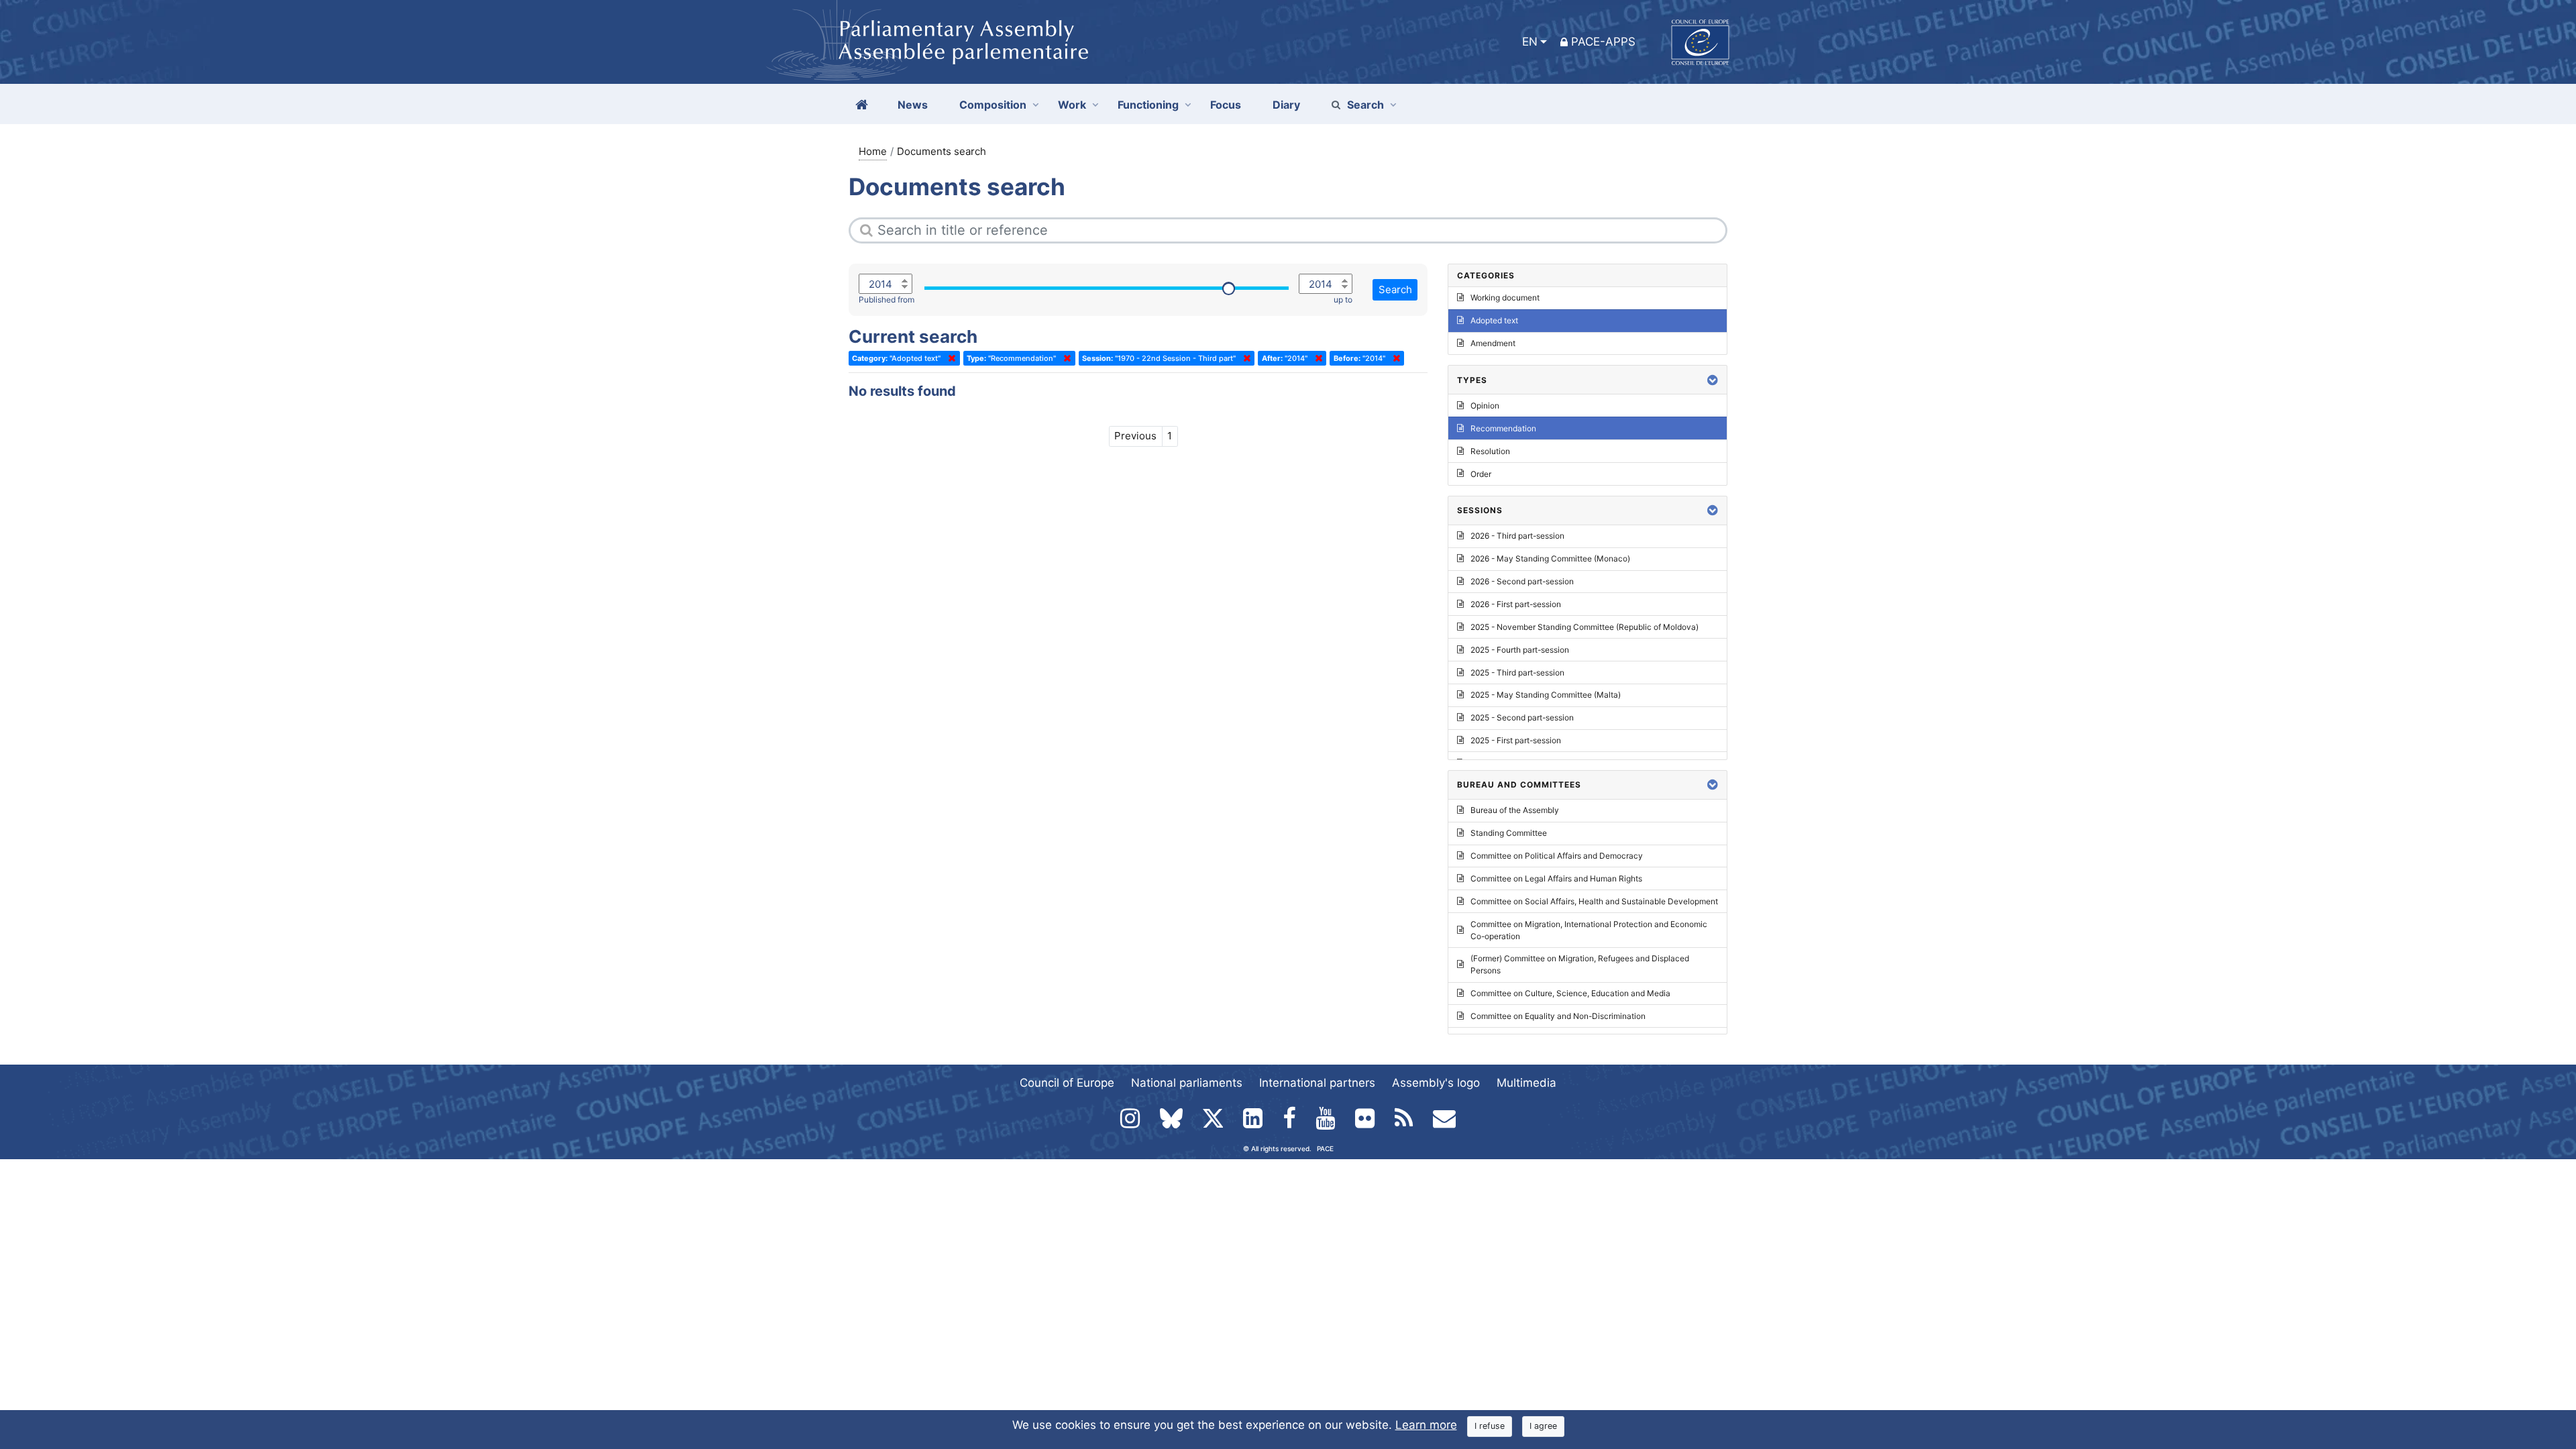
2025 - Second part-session (1522, 717)
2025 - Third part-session (1517, 673)
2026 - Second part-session (1522, 581)
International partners (1317, 1083)
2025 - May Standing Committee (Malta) (1546, 695)
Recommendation (1503, 428)
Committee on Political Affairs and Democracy (1557, 856)
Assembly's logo (1436, 1083)
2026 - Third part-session (1517, 536)
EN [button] (1530, 42)
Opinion (1485, 406)
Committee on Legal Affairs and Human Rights (1556, 878)
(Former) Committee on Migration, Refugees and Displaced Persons (1580, 964)
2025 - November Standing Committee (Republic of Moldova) (1585, 627)
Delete (949, 358)
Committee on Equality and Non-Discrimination (1558, 1016)
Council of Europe (1067, 1083)
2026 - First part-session (1516, 604)
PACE (1325, 1148)
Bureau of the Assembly (1515, 810)
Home (873, 151)
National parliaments (1187, 1083)
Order (1481, 474)
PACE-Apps (1603, 42)
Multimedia (1526, 1083)
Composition (993, 105)
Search (1365, 105)
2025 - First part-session (1516, 740)
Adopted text (1494, 320)
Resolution (1490, 451)
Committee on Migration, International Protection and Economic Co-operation (1589, 930)
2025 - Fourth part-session (1520, 650)
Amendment (1493, 343)
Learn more (1426, 1425)
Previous (1135, 436)
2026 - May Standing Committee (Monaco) (1550, 558)
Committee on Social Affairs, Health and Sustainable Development (1594, 901)
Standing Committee (1509, 833)
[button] (1713, 380)
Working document (1505, 298)
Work (1072, 105)
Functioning (1148, 105)
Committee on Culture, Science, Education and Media (1570, 993)
